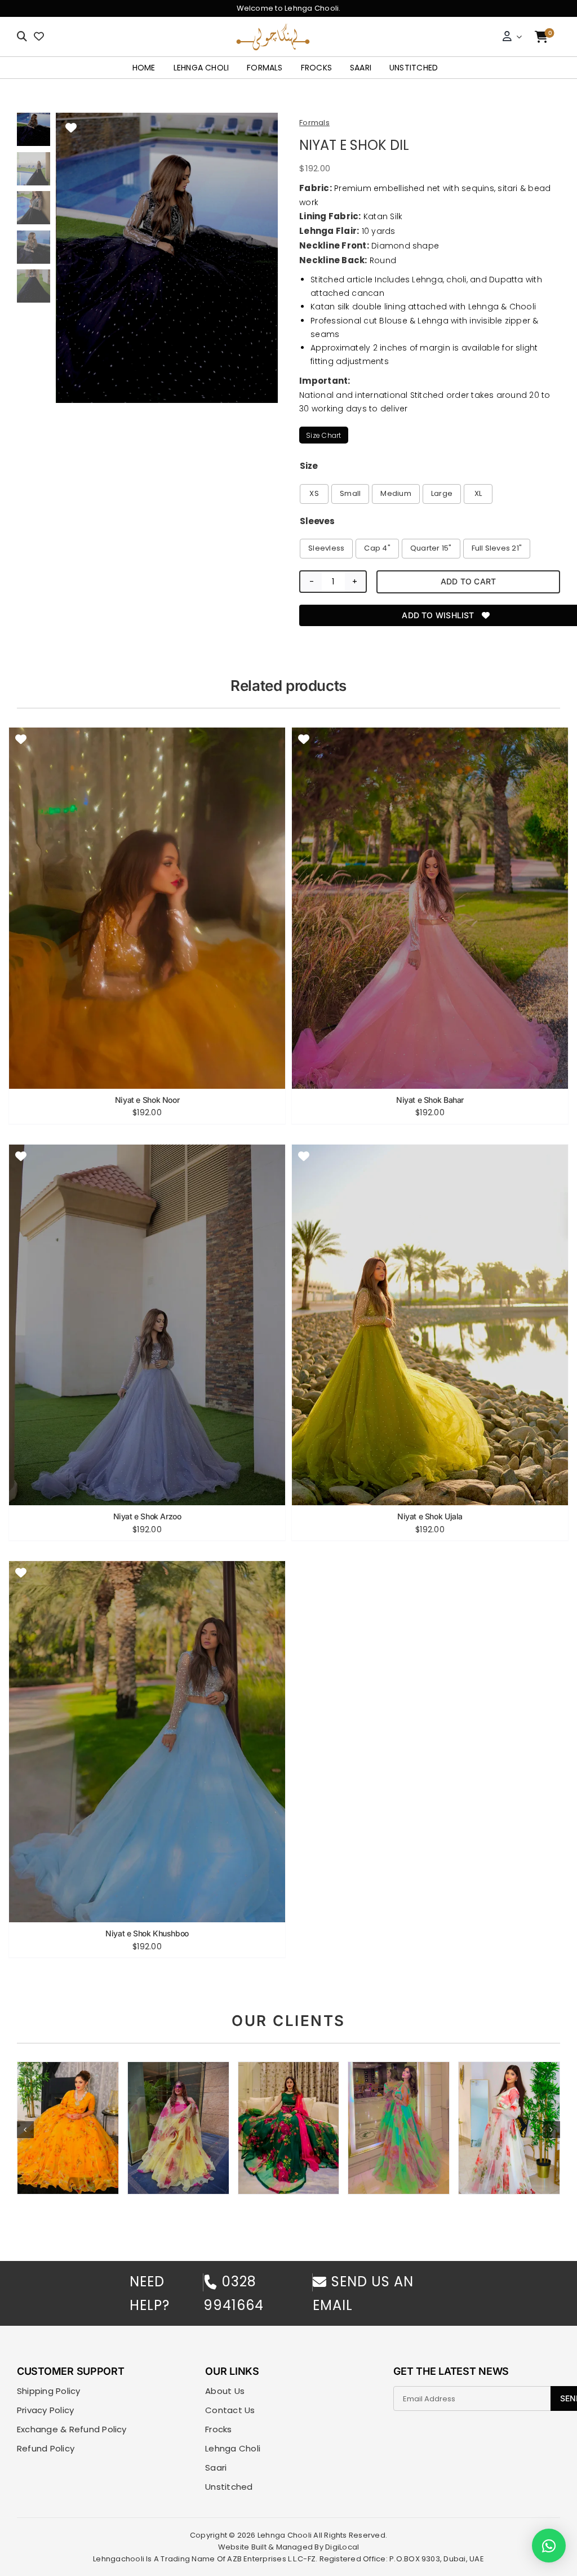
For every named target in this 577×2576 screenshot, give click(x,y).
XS (314, 493)
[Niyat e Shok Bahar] (430, 908)
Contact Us (230, 2410)
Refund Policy (46, 2449)
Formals (314, 123)
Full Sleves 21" (497, 548)
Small (350, 493)
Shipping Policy (49, 2391)
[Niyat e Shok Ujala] (430, 1325)
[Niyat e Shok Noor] (147, 908)
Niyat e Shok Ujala (430, 1517)
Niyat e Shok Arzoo (147, 1517)
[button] (25, 2130)
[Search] (22, 37)
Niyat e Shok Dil (354, 145)
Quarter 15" (431, 548)
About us (225, 2391)
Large (442, 493)
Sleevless (326, 548)
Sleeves (317, 521)
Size (309, 466)
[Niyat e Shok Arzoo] (147, 1325)
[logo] (273, 27)
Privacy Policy (45, 2410)
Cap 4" (377, 548)
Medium (396, 493)
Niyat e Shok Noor (147, 1100)
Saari (216, 2468)
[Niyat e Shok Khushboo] (147, 1742)
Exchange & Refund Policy (72, 2429)
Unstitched (229, 2487)
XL (478, 493)
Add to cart (468, 581)
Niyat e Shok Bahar (430, 1100)
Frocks (218, 2429)
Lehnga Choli (233, 2449)
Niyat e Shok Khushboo (147, 1934)
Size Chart (323, 435)
